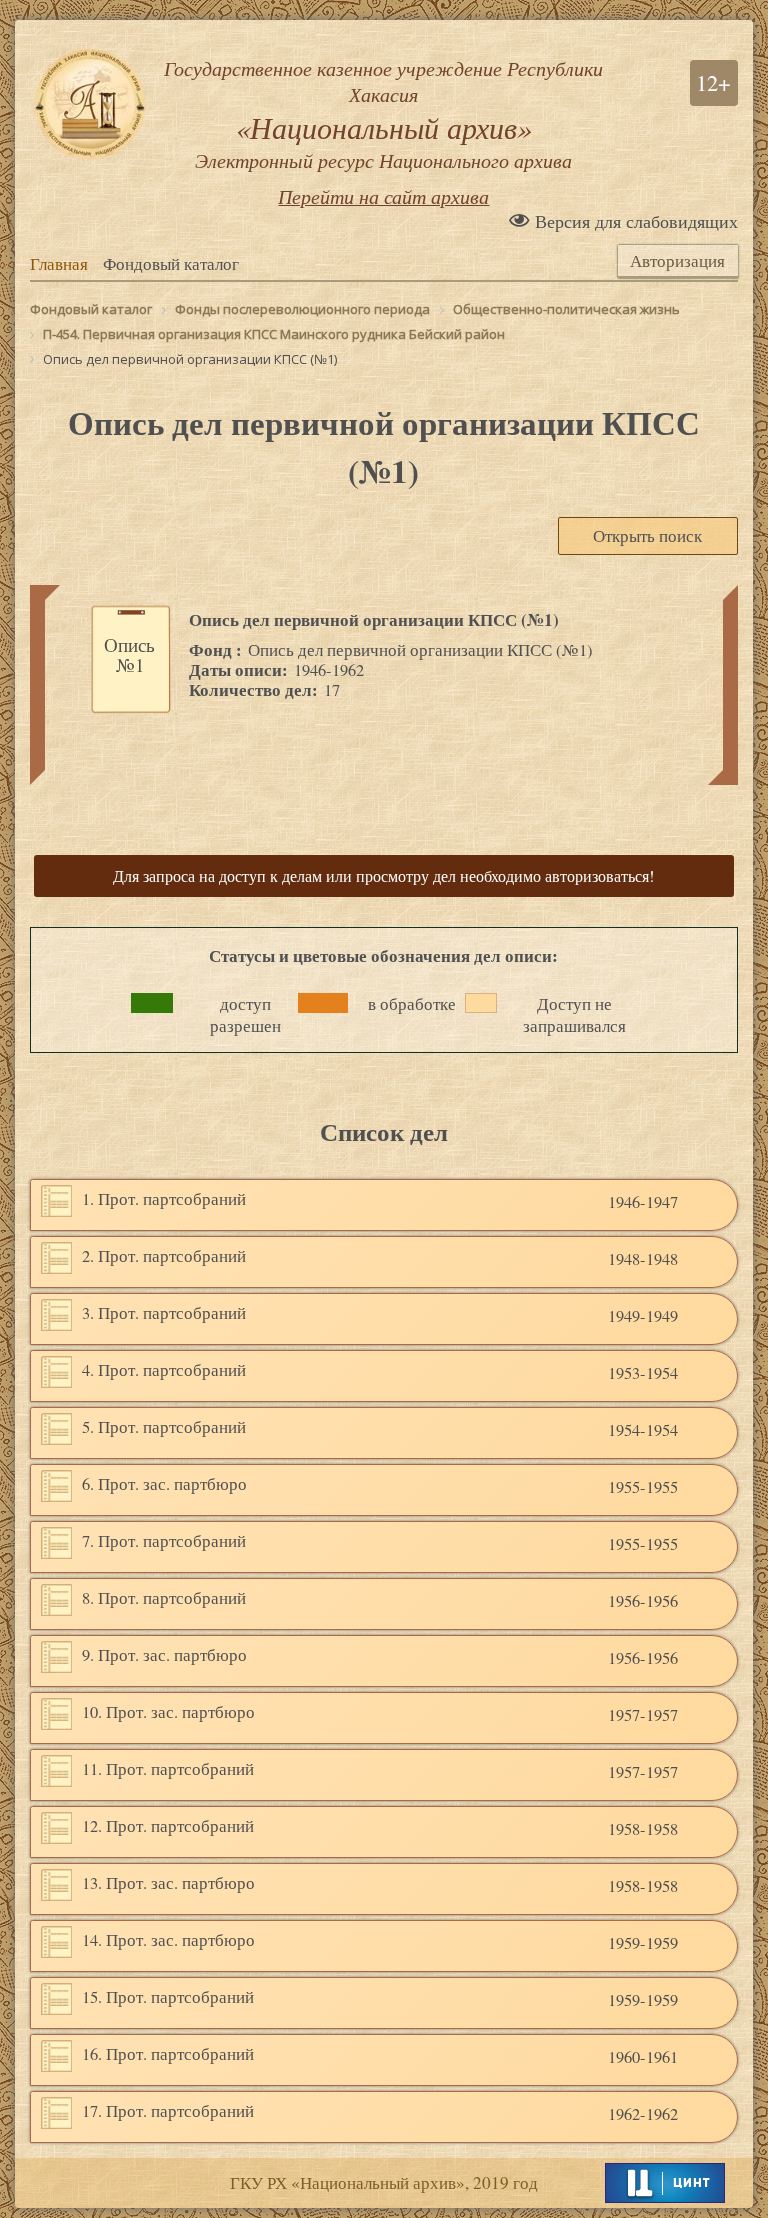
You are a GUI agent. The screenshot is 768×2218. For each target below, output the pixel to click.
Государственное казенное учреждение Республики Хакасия (383, 114)
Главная (59, 264)
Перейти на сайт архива (383, 196)
